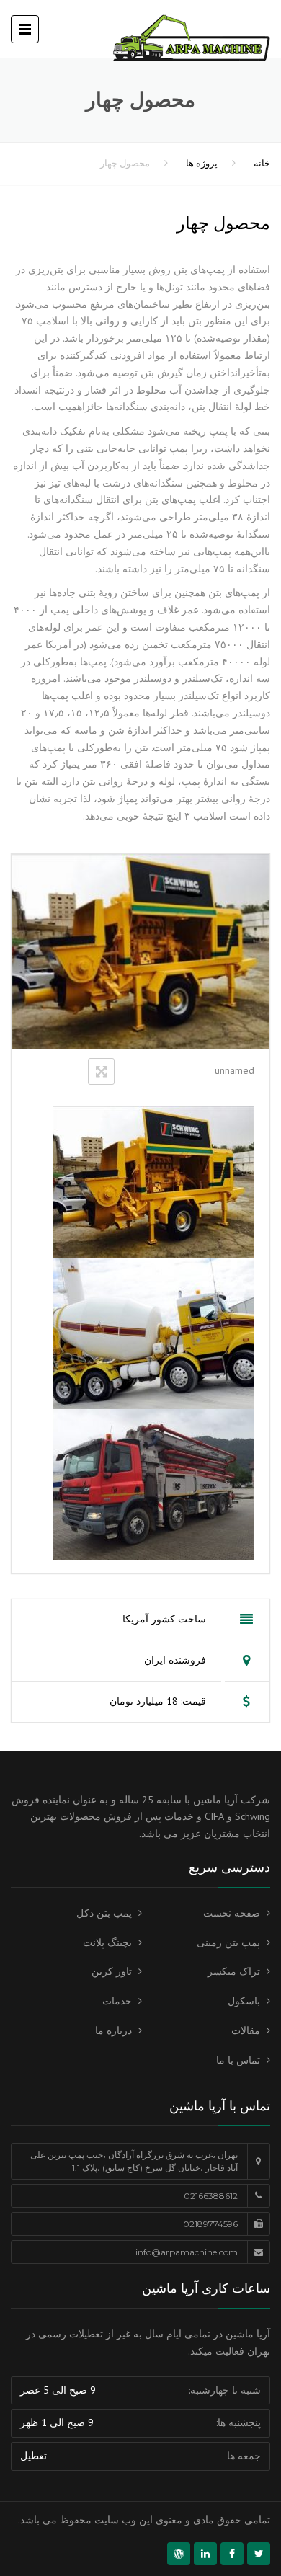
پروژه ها (202, 163)
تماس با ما (238, 2060)
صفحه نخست (232, 1913)
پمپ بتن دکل (104, 1913)
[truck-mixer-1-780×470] (153, 1333)
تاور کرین (112, 1971)
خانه (262, 163)
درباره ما (113, 2030)
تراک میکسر (234, 1971)
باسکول (244, 2001)
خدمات (117, 2001)
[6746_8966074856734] (153, 1484)
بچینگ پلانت (107, 1942)
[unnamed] (153, 1181)
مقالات (246, 2030)
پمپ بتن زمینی (228, 1942)
